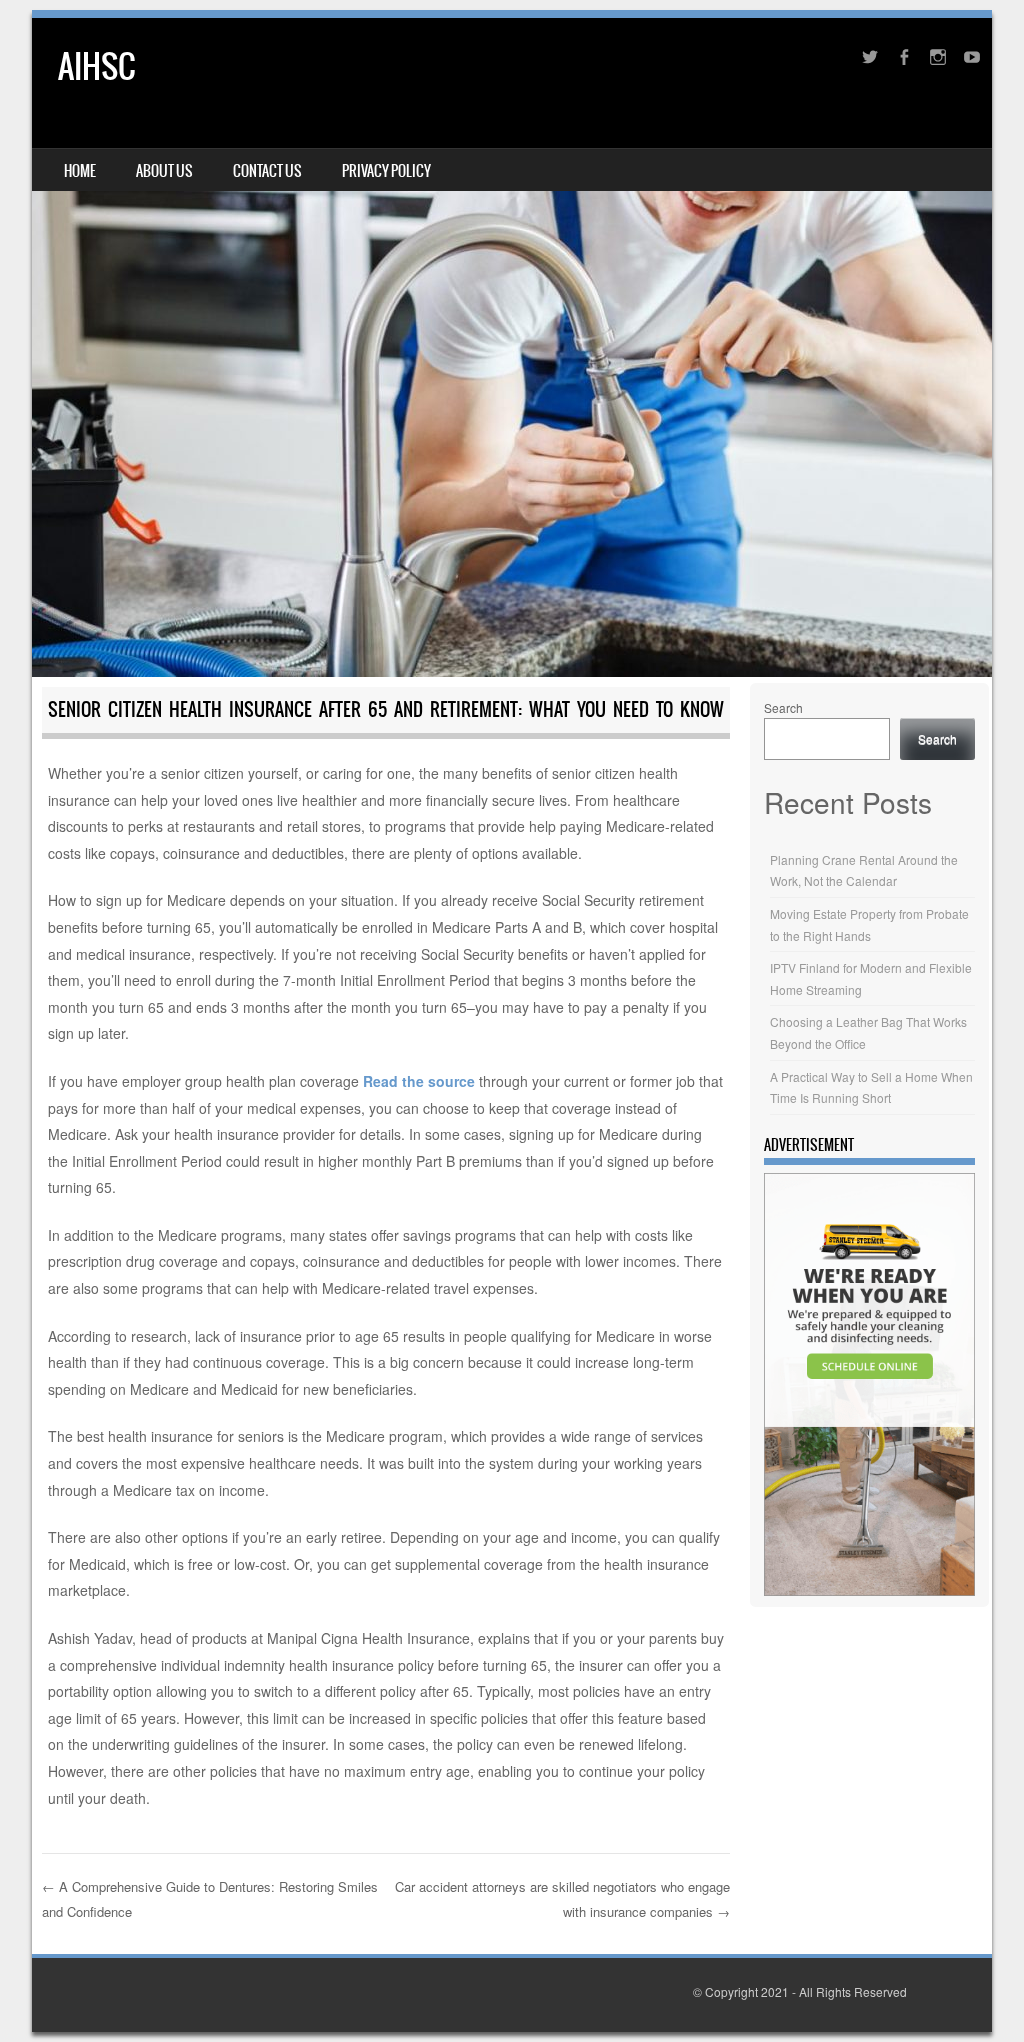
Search (783, 707)
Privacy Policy (386, 171)
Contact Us (267, 171)
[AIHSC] (512, 347)
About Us (164, 171)
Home (80, 171)
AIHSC (96, 66)
